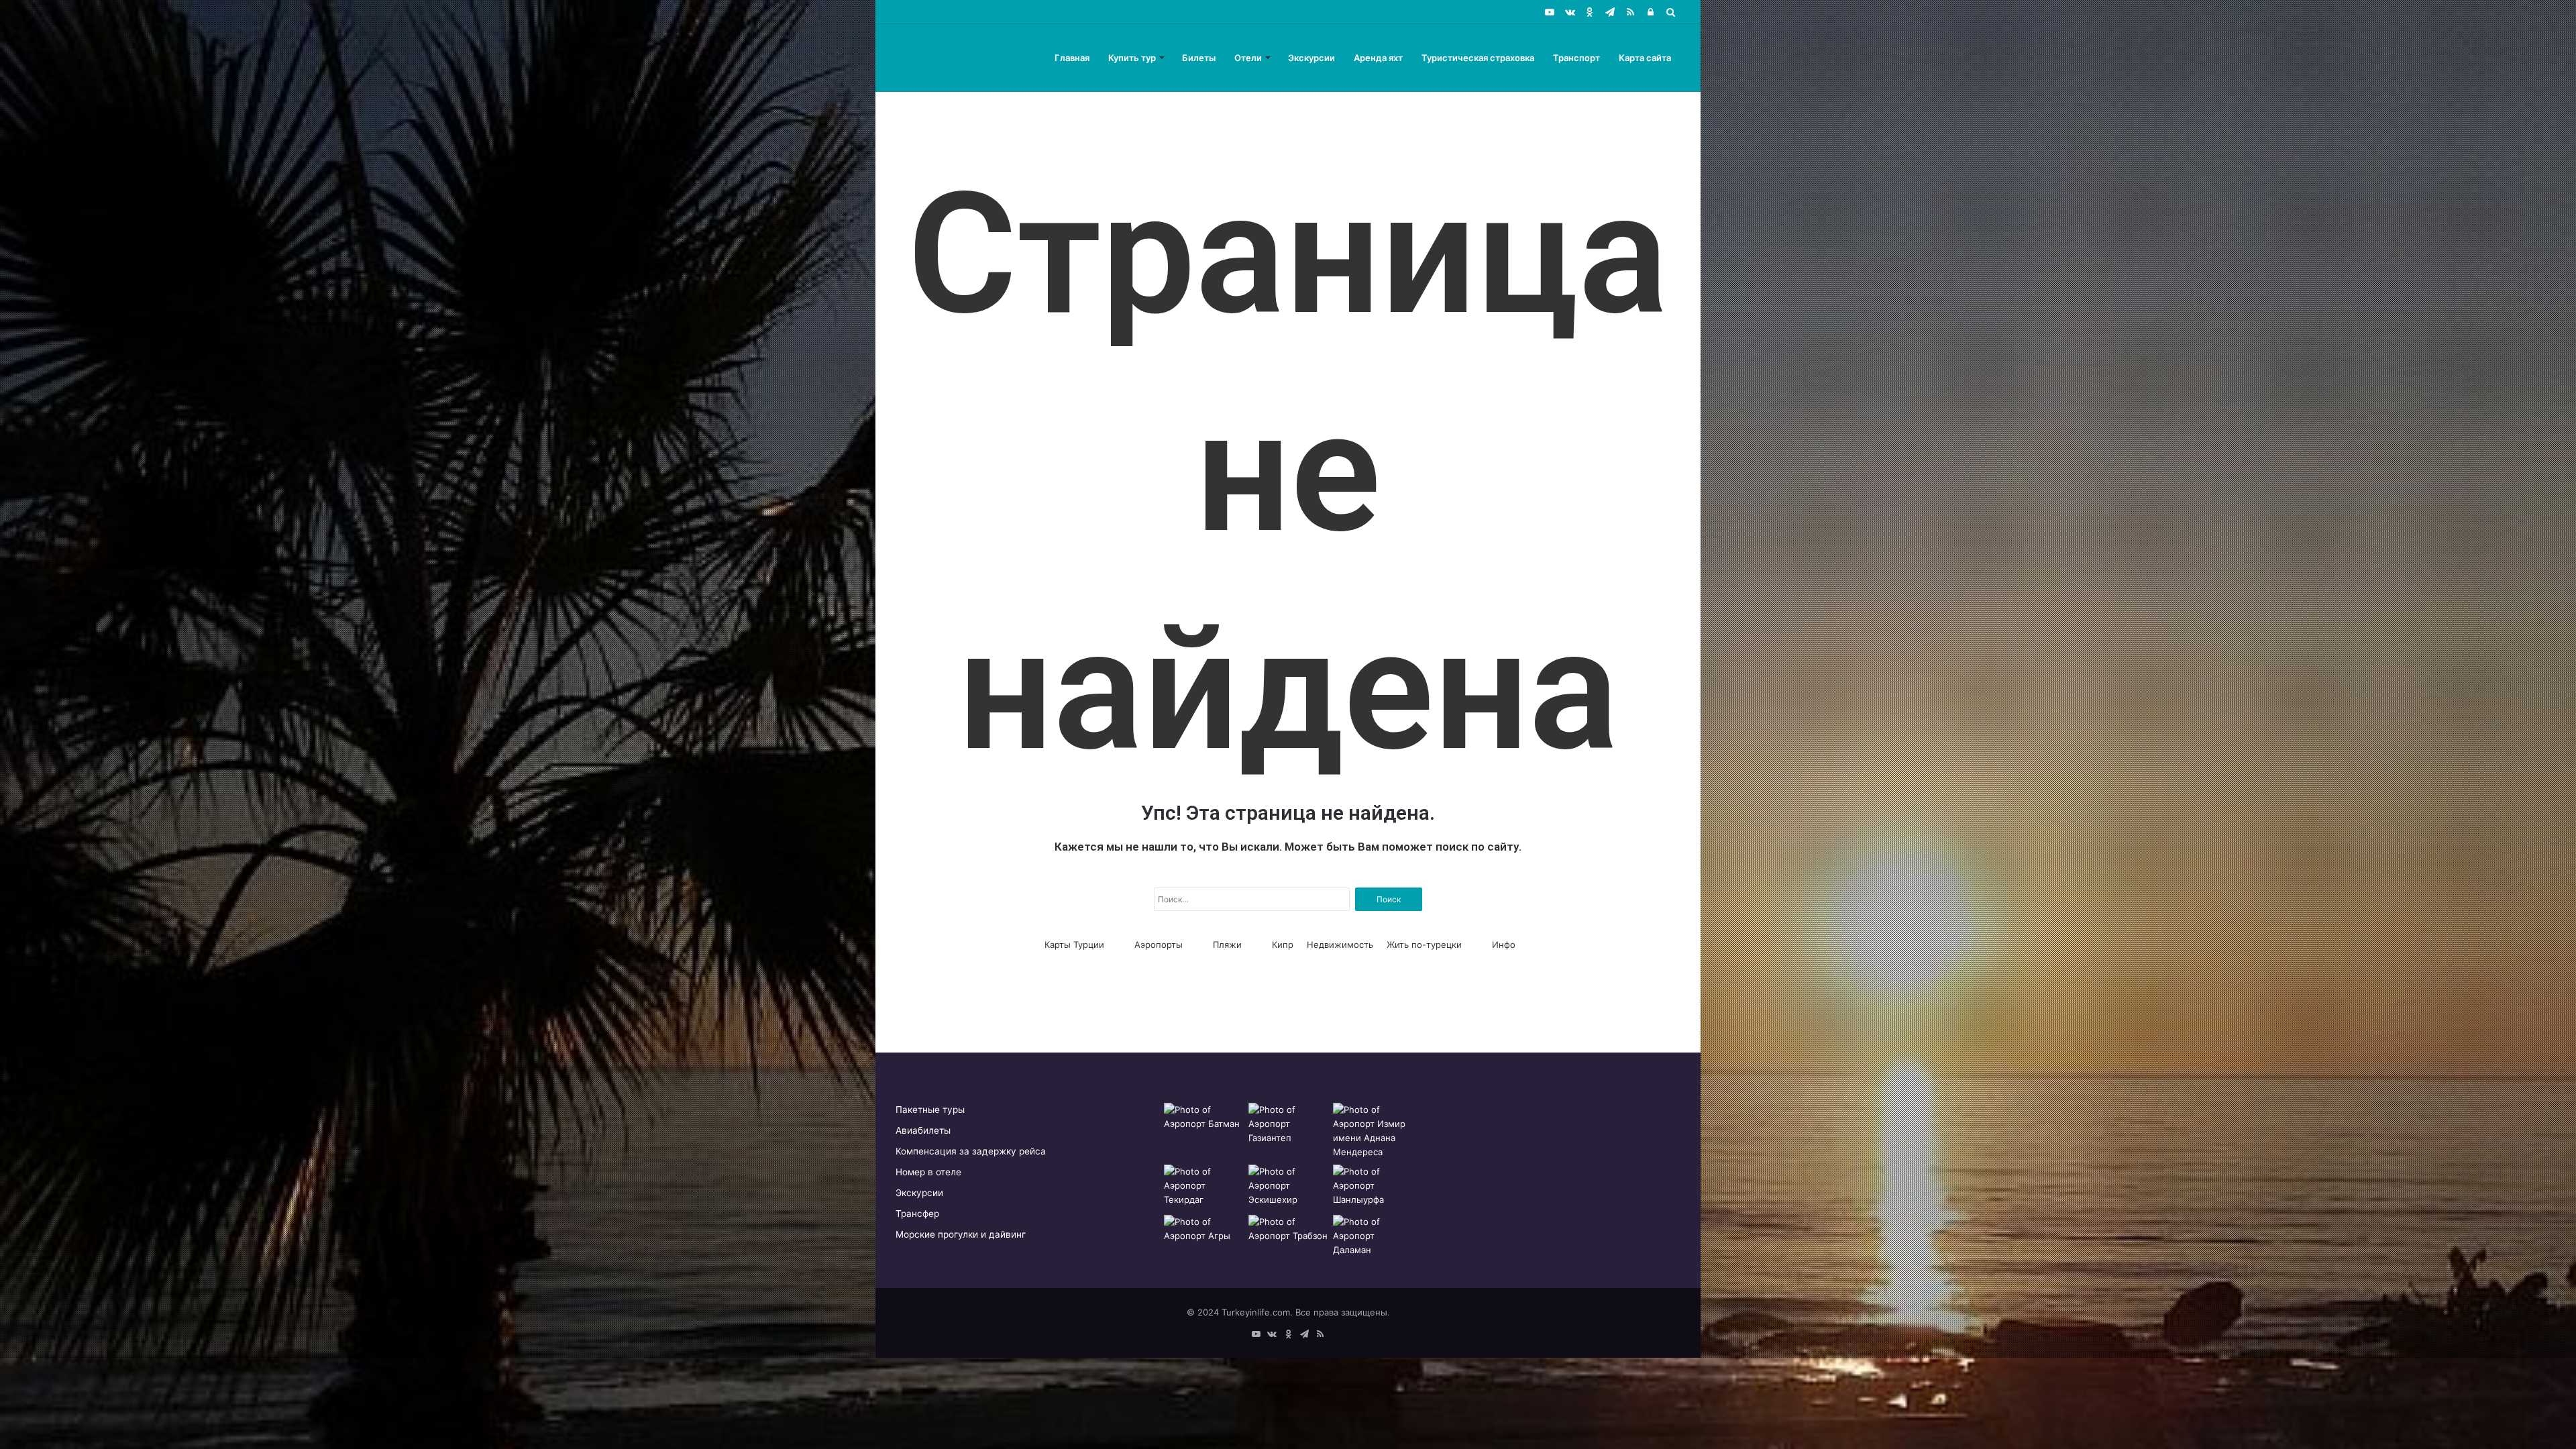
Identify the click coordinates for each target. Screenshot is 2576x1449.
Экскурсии (1311, 58)
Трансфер (917, 1214)
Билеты (1199, 58)
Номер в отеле (928, 1172)
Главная (1072, 58)
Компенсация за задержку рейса (971, 1151)
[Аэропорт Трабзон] (1288, 1237)
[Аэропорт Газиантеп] (1288, 1125)
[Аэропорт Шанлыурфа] (1373, 1187)
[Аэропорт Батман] (1203, 1125)
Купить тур (1132, 58)
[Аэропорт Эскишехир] (1288, 1187)
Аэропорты (1159, 945)
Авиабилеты (923, 1130)
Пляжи (1227, 945)
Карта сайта (1645, 58)
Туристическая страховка (1478, 58)
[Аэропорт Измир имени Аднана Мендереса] (1373, 1131)
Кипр (1283, 945)
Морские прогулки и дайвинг (961, 1234)
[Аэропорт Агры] (1203, 1237)
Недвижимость (1340, 945)
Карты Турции (1074, 945)
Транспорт (1576, 58)
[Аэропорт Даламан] (1373, 1237)
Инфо (1504, 945)
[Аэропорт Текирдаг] (1203, 1187)
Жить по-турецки (1424, 945)
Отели (1248, 58)
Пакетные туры (930, 1110)
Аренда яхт (1378, 58)
